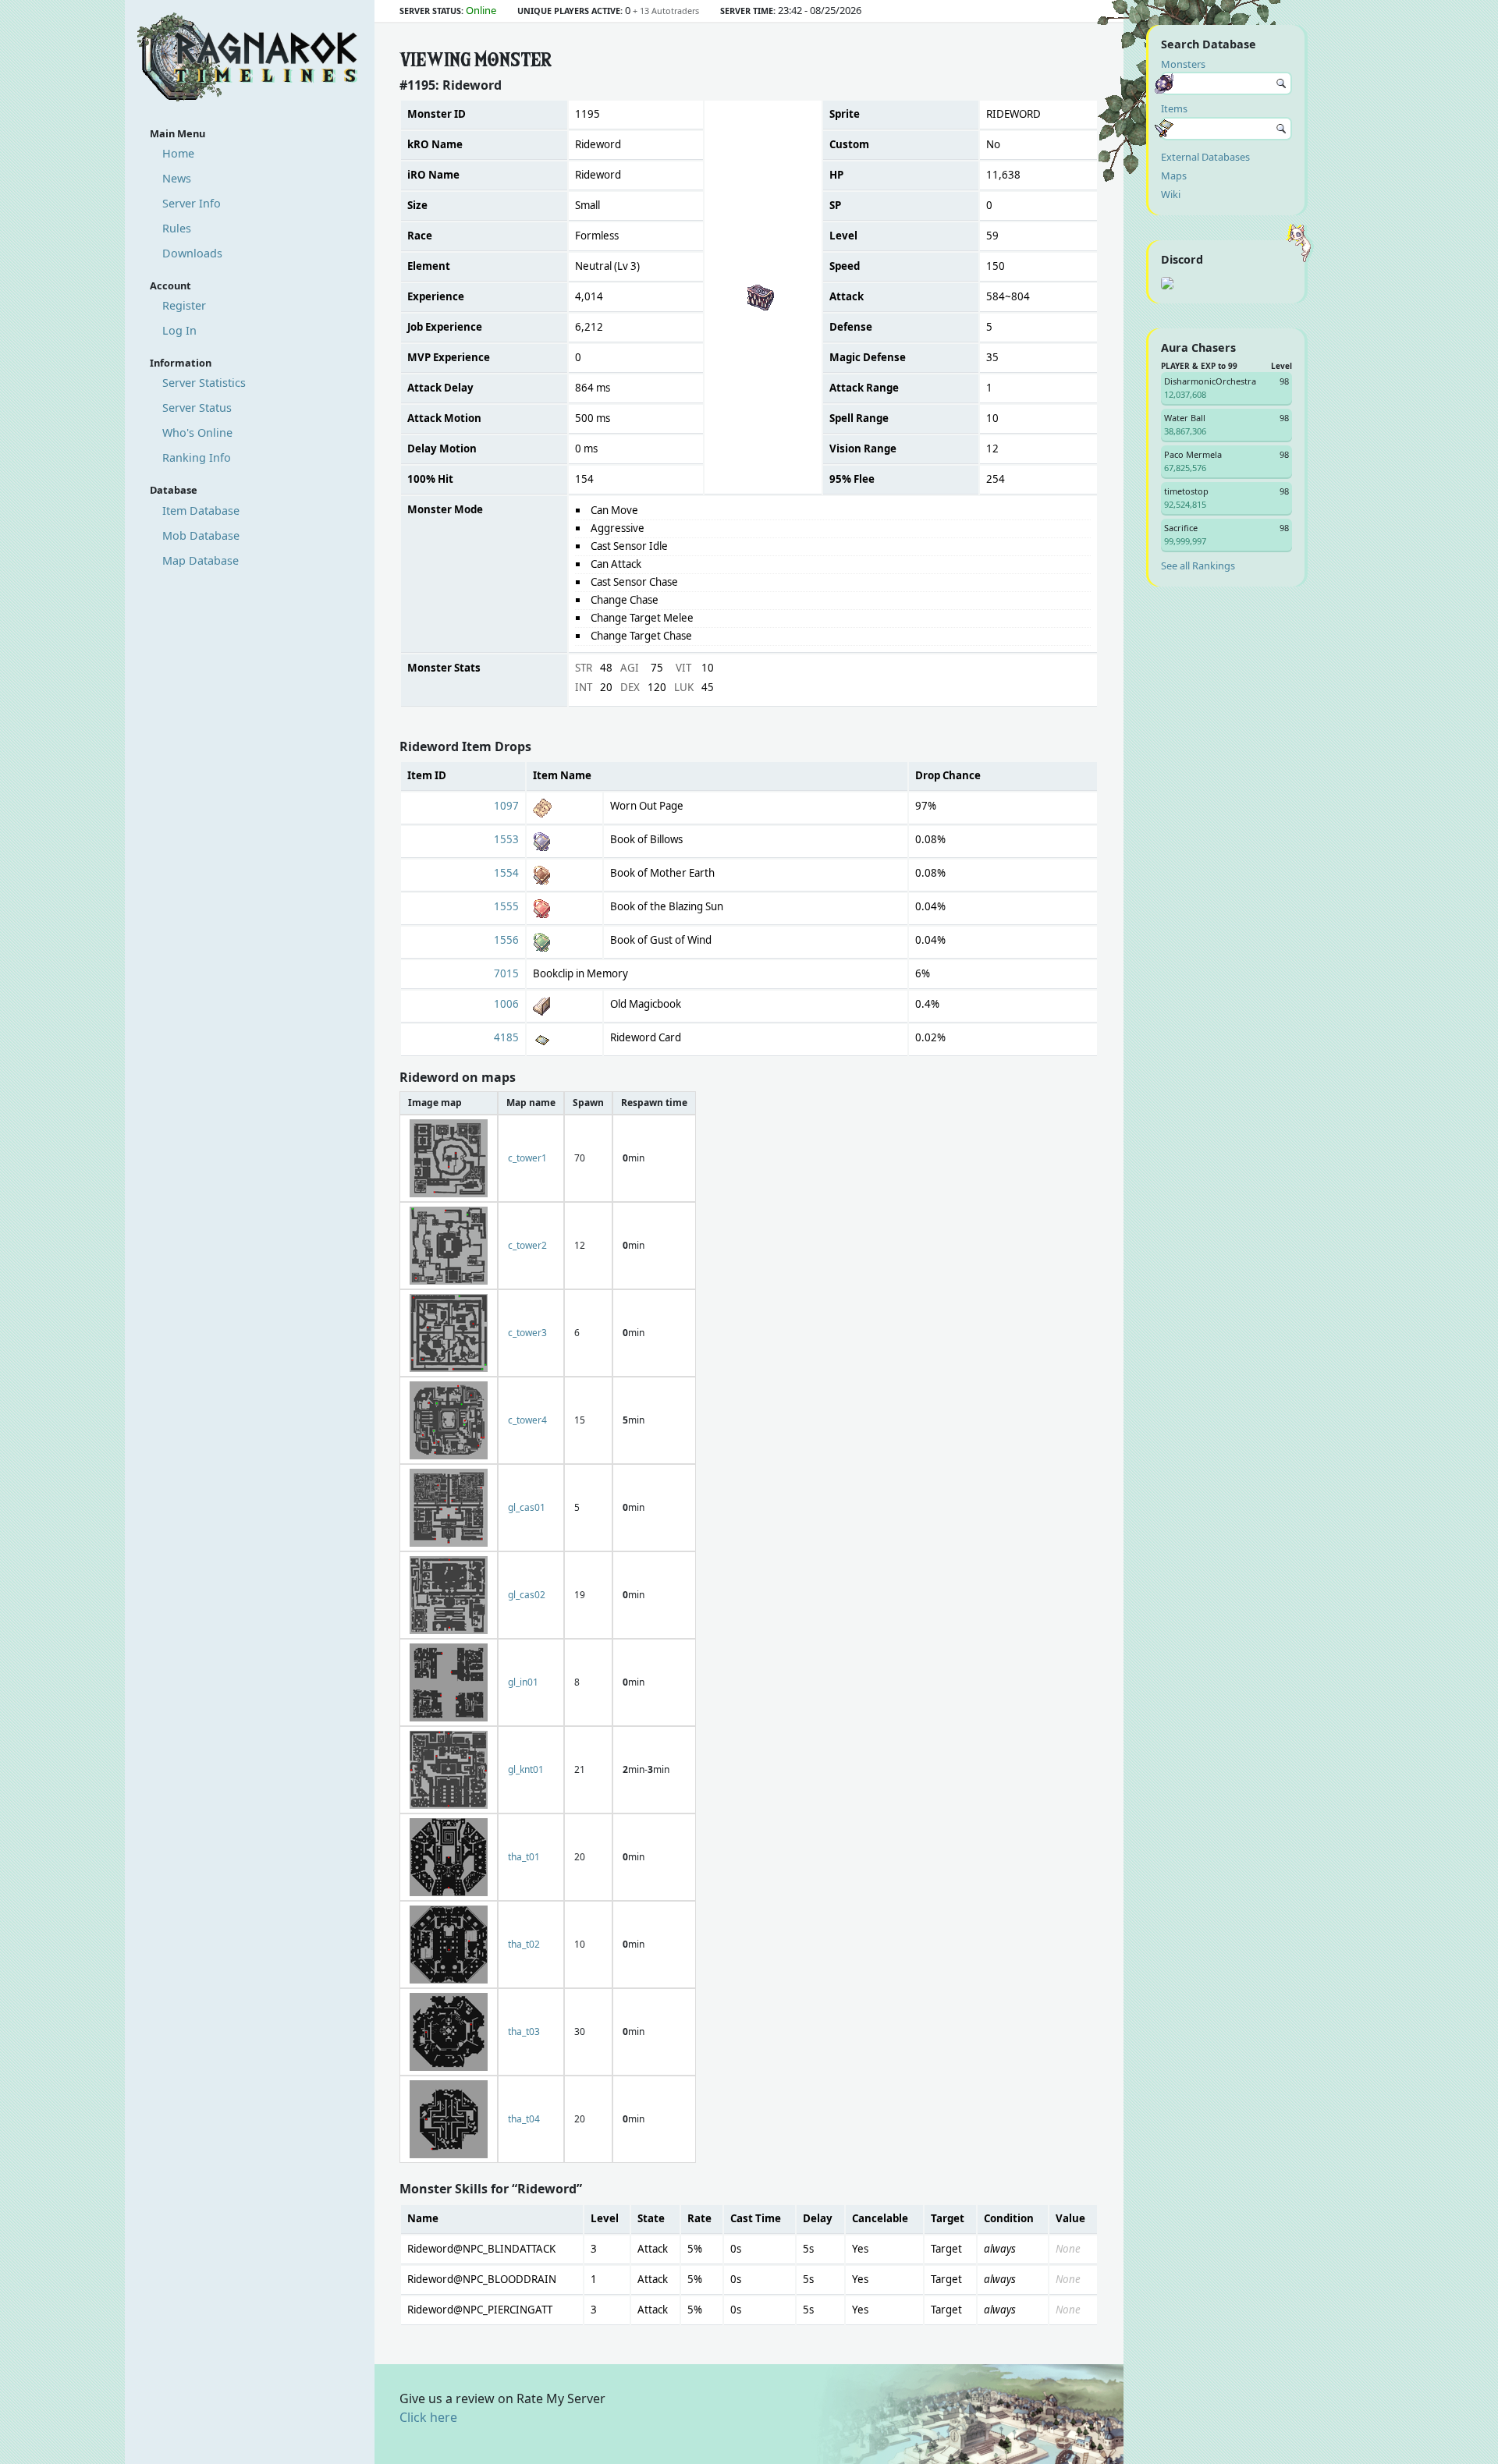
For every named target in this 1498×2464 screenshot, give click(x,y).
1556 (506, 940)
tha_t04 (524, 2119)
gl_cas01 (527, 1507)
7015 (506, 973)
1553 (506, 839)
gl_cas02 (527, 1595)
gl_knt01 (526, 1769)
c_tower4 (527, 1420)
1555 (506, 906)
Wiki (1171, 194)
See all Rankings (1198, 565)
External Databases (1205, 157)
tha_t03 (524, 2031)
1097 (506, 806)
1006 (506, 1004)
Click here (428, 2417)
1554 (506, 873)
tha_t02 (524, 1944)
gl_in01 (523, 1682)
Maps (1174, 175)
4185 (506, 1037)
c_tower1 (527, 1158)
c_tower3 (527, 1333)
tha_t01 (524, 1857)
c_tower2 (527, 1245)
